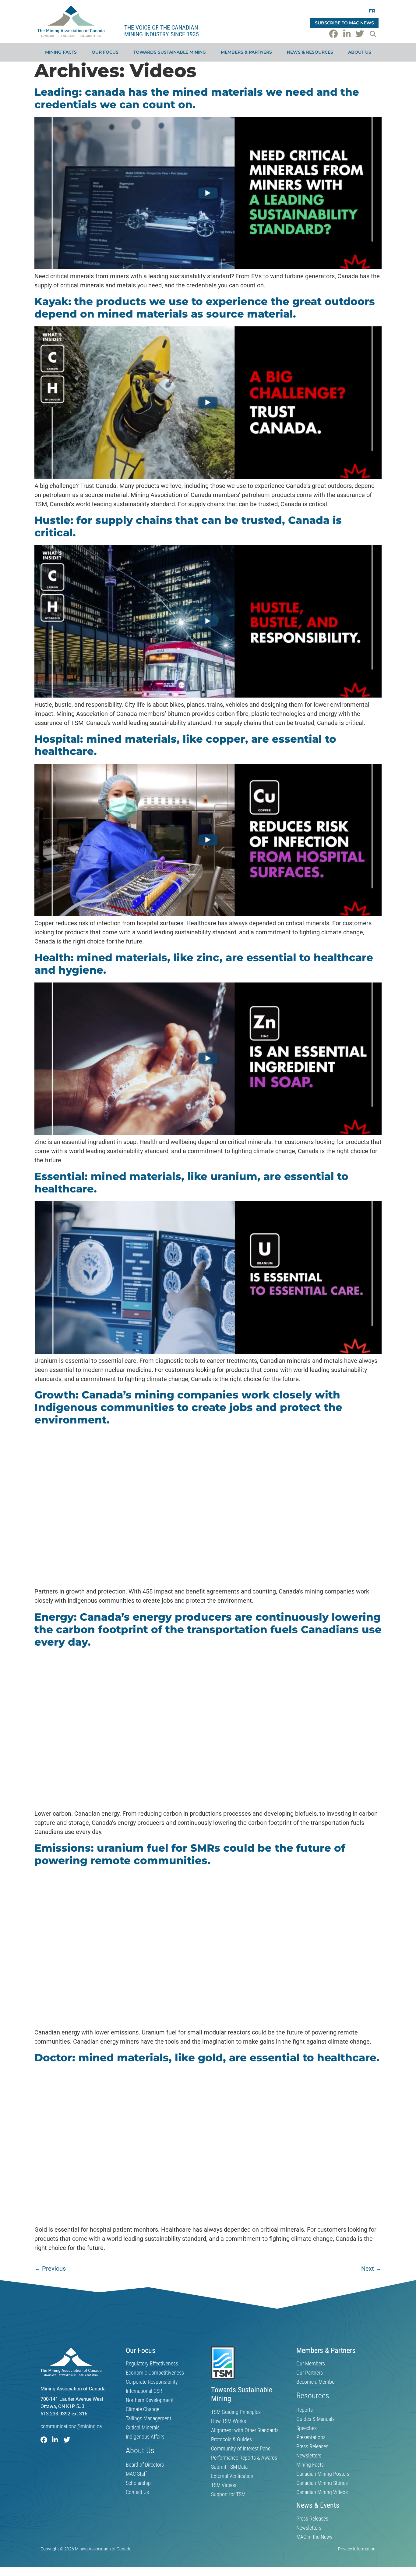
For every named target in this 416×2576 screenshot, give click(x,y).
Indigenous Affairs (145, 2437)
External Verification (232, 2476)
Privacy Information (357, 2549)
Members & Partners (246, 52)
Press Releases (312, 2446)
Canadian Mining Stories (322, 2483)
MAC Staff (136, 2474)
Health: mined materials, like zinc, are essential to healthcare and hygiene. (204, 964)
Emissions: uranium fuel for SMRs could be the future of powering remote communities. (190, 1854)
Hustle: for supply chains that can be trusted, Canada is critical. (188, 526)
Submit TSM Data (229, 2467)
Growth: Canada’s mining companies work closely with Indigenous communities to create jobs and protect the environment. (188, 1407)
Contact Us (137, 2492)
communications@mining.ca (71, 2426)
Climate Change (143, 2409)
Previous (50, 2269)
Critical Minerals (143, 2428)
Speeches (307, 2428)
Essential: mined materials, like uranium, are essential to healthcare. (191, 1183)
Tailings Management (148, 2418)
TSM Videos (224, 2485)
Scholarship (138, 2483)
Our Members (311, 2364)
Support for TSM (228, 2494)
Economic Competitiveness (155, 2373)
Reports (305, 2410)
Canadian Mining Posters (323, 2474)
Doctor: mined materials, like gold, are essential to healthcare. (207, 2058)
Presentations (311, 2437)
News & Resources (310, 52)
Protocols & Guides (231, 2439)
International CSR (144, 2391)
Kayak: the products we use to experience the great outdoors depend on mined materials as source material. (205, 308)
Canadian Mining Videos (322, 2492)
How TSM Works (229, 2421)
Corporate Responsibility (152, 2382)
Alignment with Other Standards (245, 2430)
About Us (360, 52)
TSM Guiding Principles (236, 2412)
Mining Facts (61, 52)
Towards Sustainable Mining (170, 52)
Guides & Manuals (316, 2419)
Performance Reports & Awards (244, 2458)
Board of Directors (145, 2465)
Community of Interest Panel (241, 2449)
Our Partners (310, 2373)
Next (371, 2269)
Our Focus (105, 52)
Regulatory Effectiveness (152, 2364)
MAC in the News (314, 2537)
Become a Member (316, 2382)
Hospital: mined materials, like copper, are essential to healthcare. (185, 745)
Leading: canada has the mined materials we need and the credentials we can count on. (197, 98)
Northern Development (150, 2400)
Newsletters (309, 2456)
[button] (373, 34)
